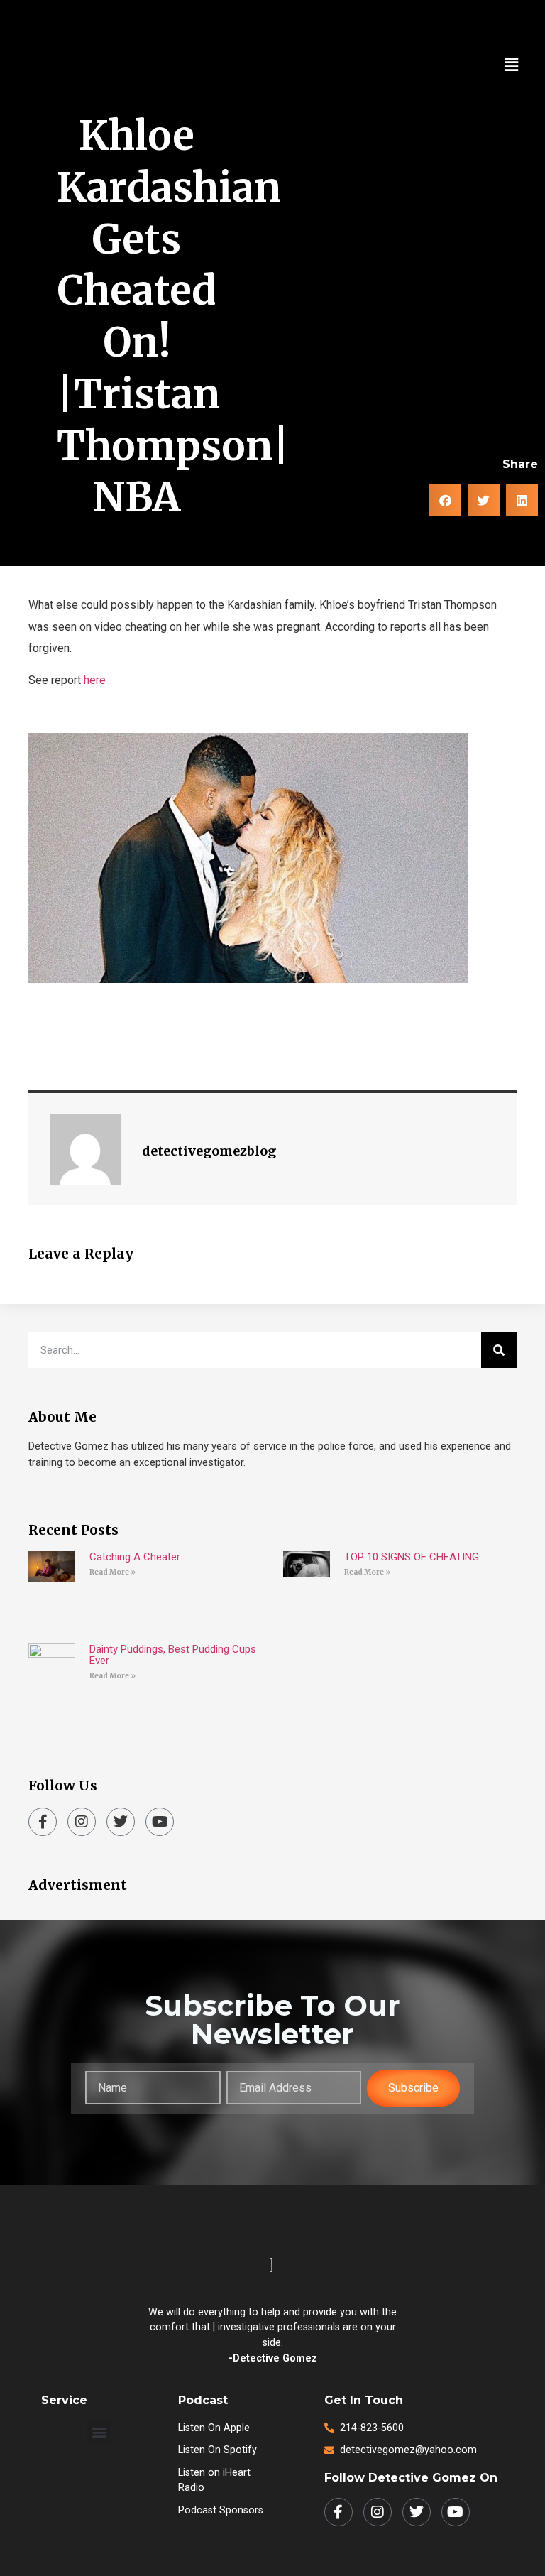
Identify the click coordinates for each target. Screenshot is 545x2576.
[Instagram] (82, 1822)
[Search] (499, 1350)
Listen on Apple (214, 2428)
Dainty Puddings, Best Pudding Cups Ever (173, 1655)
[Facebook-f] (43, 1822)
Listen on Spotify (218, 2450)
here (95, 680)
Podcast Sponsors (221, 2510)
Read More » (112, 1572)
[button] (512, 65)
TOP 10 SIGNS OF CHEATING (412, 1557)
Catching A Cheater (135, 1557)
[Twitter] (121, 1822)
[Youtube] (160, 1822)
